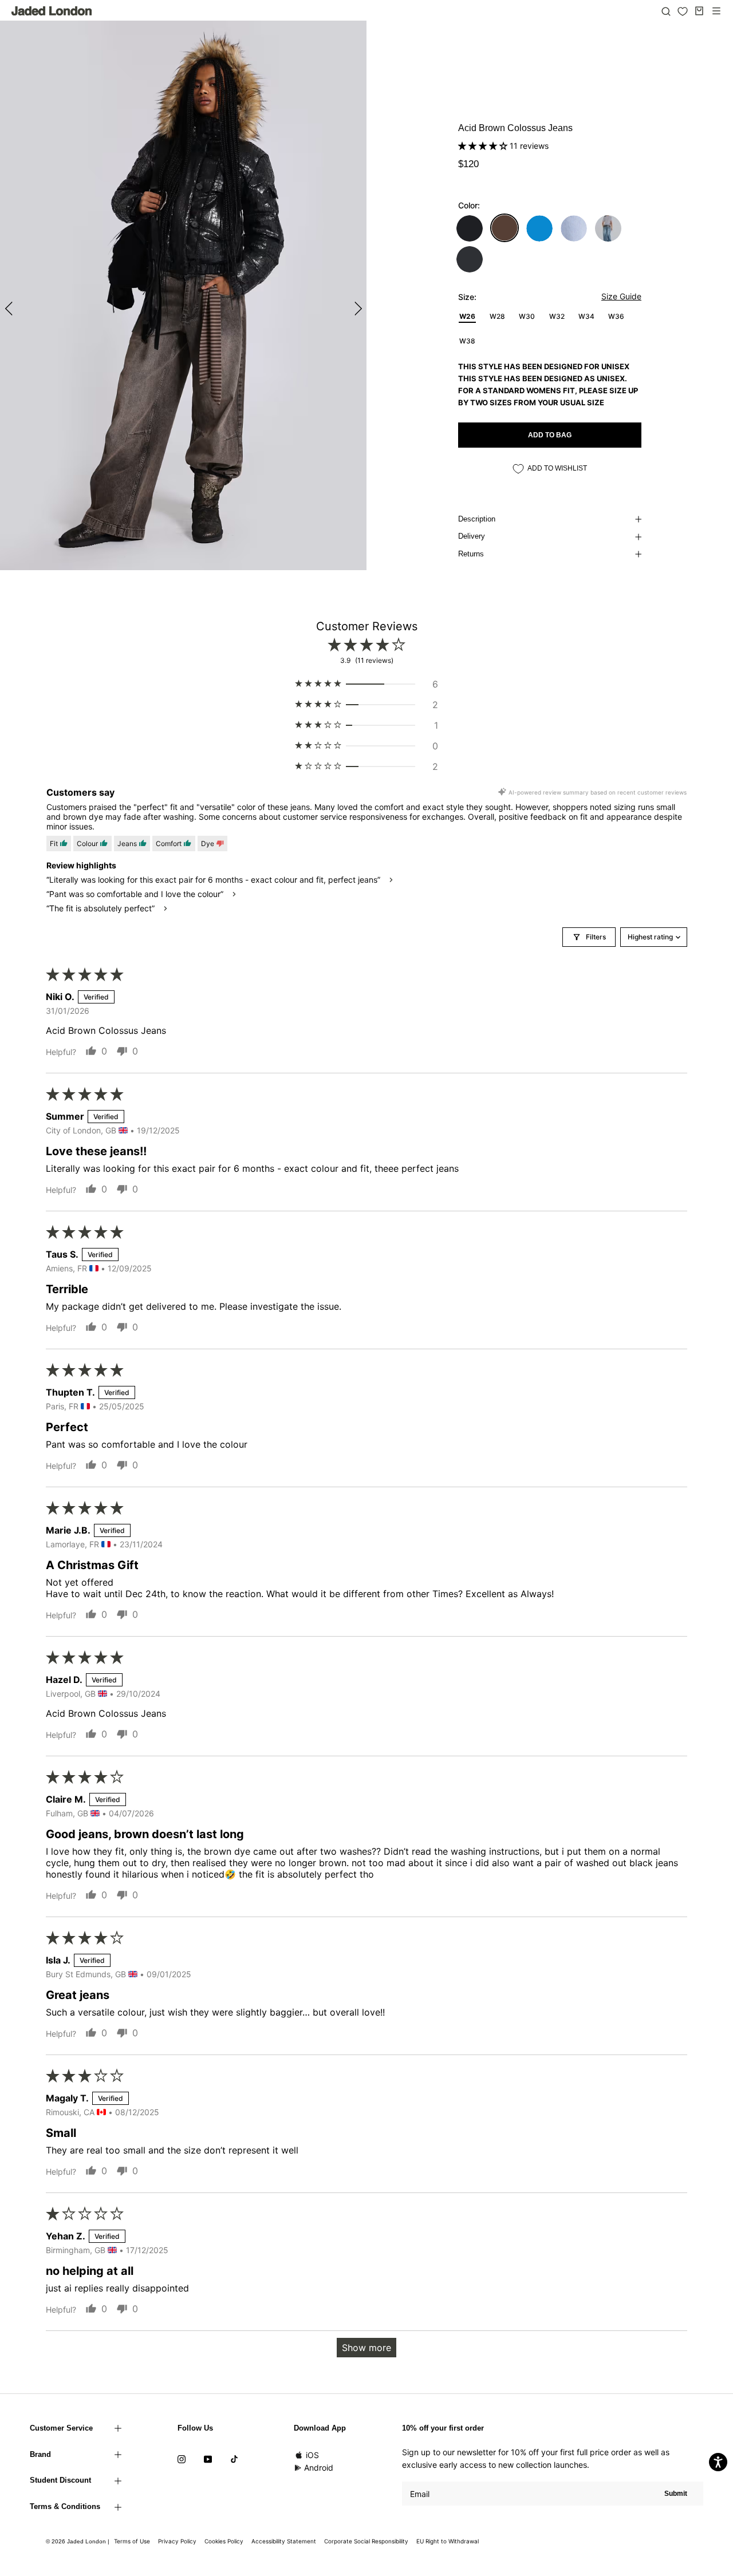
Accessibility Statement (284, 2541)
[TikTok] (234, 2459)
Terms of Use (132, 2541)
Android (319, 2468)
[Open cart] (699, 11)
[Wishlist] (683, 11)
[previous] (10, 308)
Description (477, 519)
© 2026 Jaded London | (78, 2541)
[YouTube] (208, 2459)
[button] (484, 146)
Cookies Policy (224, 2541)
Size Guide (621, 296)
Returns (471, 554)
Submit (676, 2494)
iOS (312, 2455)
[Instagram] (182, 2459)
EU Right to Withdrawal (448, 2541)
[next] (356, 308)
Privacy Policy (177, 2541)
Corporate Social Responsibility (366, 2541)
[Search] (666, 11)
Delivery (472, 536)
